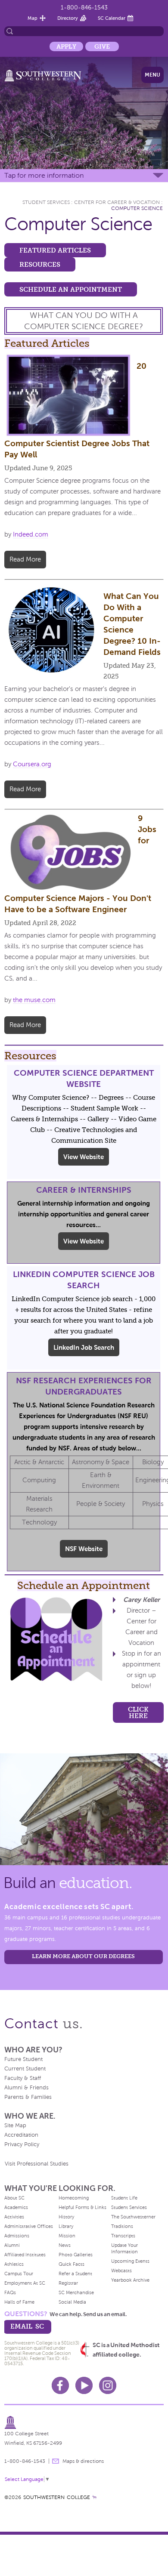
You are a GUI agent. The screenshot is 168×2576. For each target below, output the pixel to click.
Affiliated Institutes (25, 2255)
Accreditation (21, 2135)
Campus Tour (19, 2274)
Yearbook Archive (130, 2280)
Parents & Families (28, 2097)
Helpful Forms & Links (82, 2207)
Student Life (124, 2198)
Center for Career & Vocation (117, 202)
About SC (14, 2198)
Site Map (15, 2126)
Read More (25, 559)
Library (66, 2226)
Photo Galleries (76, 2255)
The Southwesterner (133, 2217)
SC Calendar (112, 18)
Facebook (60, 2385)
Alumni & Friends (26, 2088)
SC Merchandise (76, 2292)
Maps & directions (83, 2461)
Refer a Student (75, 2274)
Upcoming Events (130, 2261)
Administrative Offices (29, 2226)
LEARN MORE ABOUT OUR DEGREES (83, 1956)
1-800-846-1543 (84, 8)
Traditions (122, 2226)
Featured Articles (55, 250)
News (65, 2245)
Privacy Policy (22, 2144)
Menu (152, 75)
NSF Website (84, 1549)
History (66, 2217)
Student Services (46, 202)
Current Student (25, 2069)
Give (102, 46)
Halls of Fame (19, 2302)
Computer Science (137, 208)
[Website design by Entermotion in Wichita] (94, 2497)
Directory (68, 18)
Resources (40, 264)
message (56, 2461)
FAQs (10, 2292)
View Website (84, 1157)
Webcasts (121, 2271)
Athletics (14, 2264)
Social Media (72, 2302)
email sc (27, 2326)
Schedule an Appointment (71, 289)
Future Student (23, 2059)
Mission (67, 2236)
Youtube (84, 2385)
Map (33, 18)
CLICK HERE (138, 1712)
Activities (14, 2217)
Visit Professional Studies (37, 2164)
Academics (16, 2207)
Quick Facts (72, 2264)
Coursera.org (32, 764)
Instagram (108, 2385)
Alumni (12, 2245)
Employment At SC (25, 2283)
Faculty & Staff (23, 2078)
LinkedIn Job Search (84, 1347)
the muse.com (34, 1000)
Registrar (68, 2283)
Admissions (17, 2236)
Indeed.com (31, 534)
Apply (66, 46)
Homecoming (74, 2198)
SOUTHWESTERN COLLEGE (57, 2497)
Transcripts (123, 2236)
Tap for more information (44, 175)
